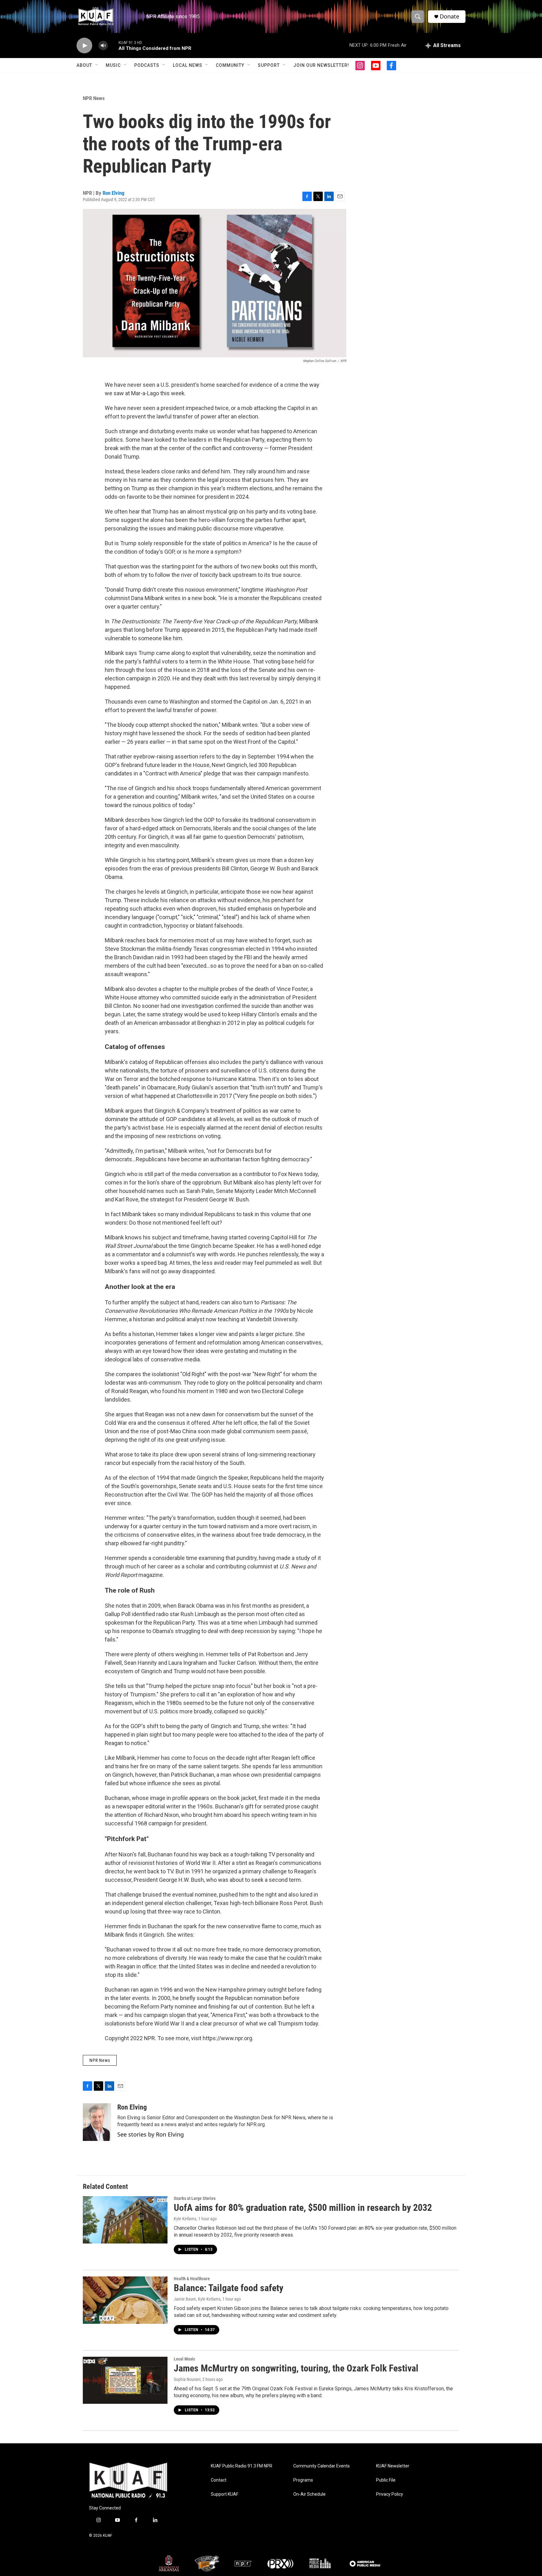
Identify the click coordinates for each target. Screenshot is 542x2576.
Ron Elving (114, 193)
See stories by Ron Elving (151, 2134)
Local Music (184, 2359)
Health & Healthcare (192, 2279)
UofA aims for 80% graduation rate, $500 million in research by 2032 (303, 2208)
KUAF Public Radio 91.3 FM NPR (242, 2466)
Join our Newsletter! (321, 65)
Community (230, 65)
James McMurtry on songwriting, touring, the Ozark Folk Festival (296, 2368)
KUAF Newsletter (393, 2466)
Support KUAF (225, 2494)
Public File (386, 2480)
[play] (84, 46)
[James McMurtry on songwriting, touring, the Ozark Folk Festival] (125, 2380)
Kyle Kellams (185, 2219)
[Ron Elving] (97, 2122)
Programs (303, 2480)
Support (269, 65)
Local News (188, 65)
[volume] (103, 46)
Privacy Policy (390, 2494)
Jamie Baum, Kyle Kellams (197, 2299)
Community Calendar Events (321, 2466)
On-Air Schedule (309, 2494)
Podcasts (147, 65)
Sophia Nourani (187, 2379)
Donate (449, 16)
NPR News (94, 98)
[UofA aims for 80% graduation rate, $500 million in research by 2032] (125, 2220)
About (84, 65)
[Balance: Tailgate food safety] (125, 2300)
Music (113, 65)
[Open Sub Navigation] (97, 65)
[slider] (113, 45)
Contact (219, 2480)
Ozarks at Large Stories (195, 2198)
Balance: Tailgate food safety (228, 2288)
